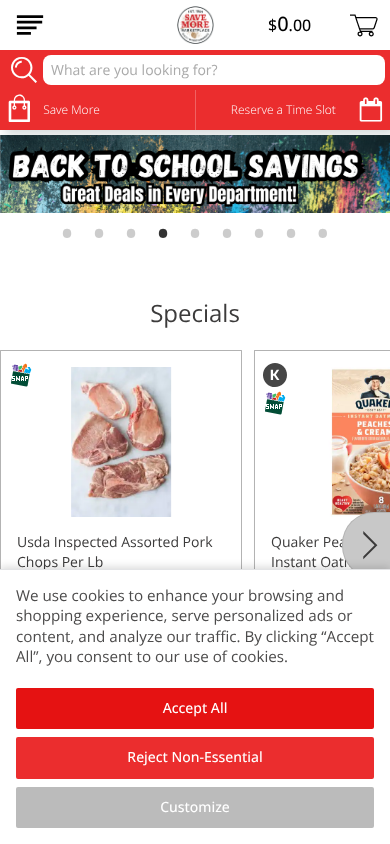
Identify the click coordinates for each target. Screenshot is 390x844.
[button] (121, 528)
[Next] (366, 545)
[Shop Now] (30, 25)
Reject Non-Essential (194, 757)
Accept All (195, 708)
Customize (195, 807)
